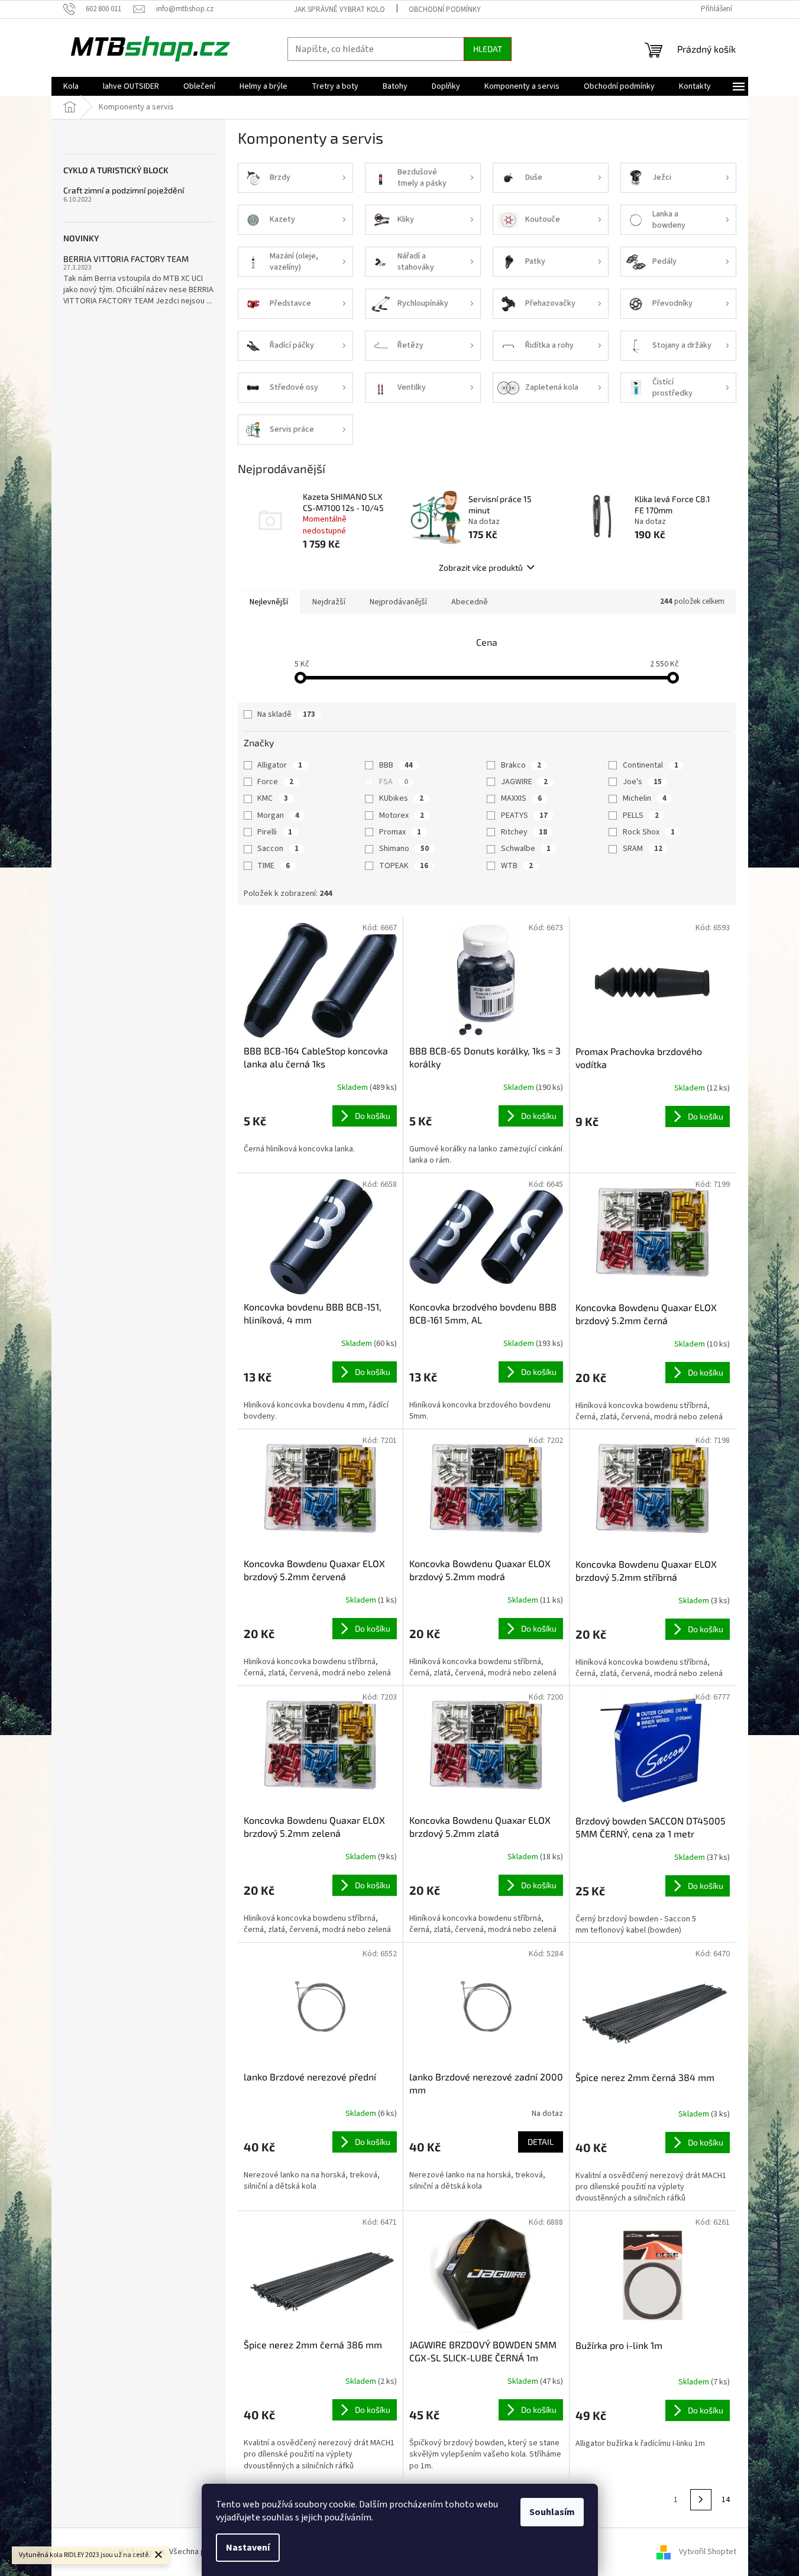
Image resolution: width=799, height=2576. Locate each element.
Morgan (278, 815)
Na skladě (286, 714)
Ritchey (524, 832)
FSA (394, 782)
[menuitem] (71, 86)
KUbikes (401, 798)
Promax (400, 832)
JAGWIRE (524, 782)
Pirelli (275, 832)
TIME (274, 866)
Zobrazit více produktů (481, 567)
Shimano (404, 849)
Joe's (642, 782)
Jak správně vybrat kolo (339, 9)
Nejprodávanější (398, 602)
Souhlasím (552, 2512)
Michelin (645, 798)
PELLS (641, 815)
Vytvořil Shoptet (708, 2552)
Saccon (278, 849)
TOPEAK (404, 866)
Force (275, 782)
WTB (517, 866)
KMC (273, 798)
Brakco (521, 765)
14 (726, 2500)
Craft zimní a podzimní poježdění (124, 190)
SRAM (643, 849)
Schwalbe (526, 849)
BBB (396, 765)
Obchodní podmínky (445, 9)
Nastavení (248, 2548)
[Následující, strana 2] (701, 2500)
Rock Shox (649, 832)
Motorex (402, 815)
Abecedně (470, 602)
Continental (651, 765)
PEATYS (524, 815)
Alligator (280, 765)
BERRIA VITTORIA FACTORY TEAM (126, 259)
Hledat (488, 49)
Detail (541, 2142)
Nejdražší (329, 602)
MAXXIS (521, 798)
